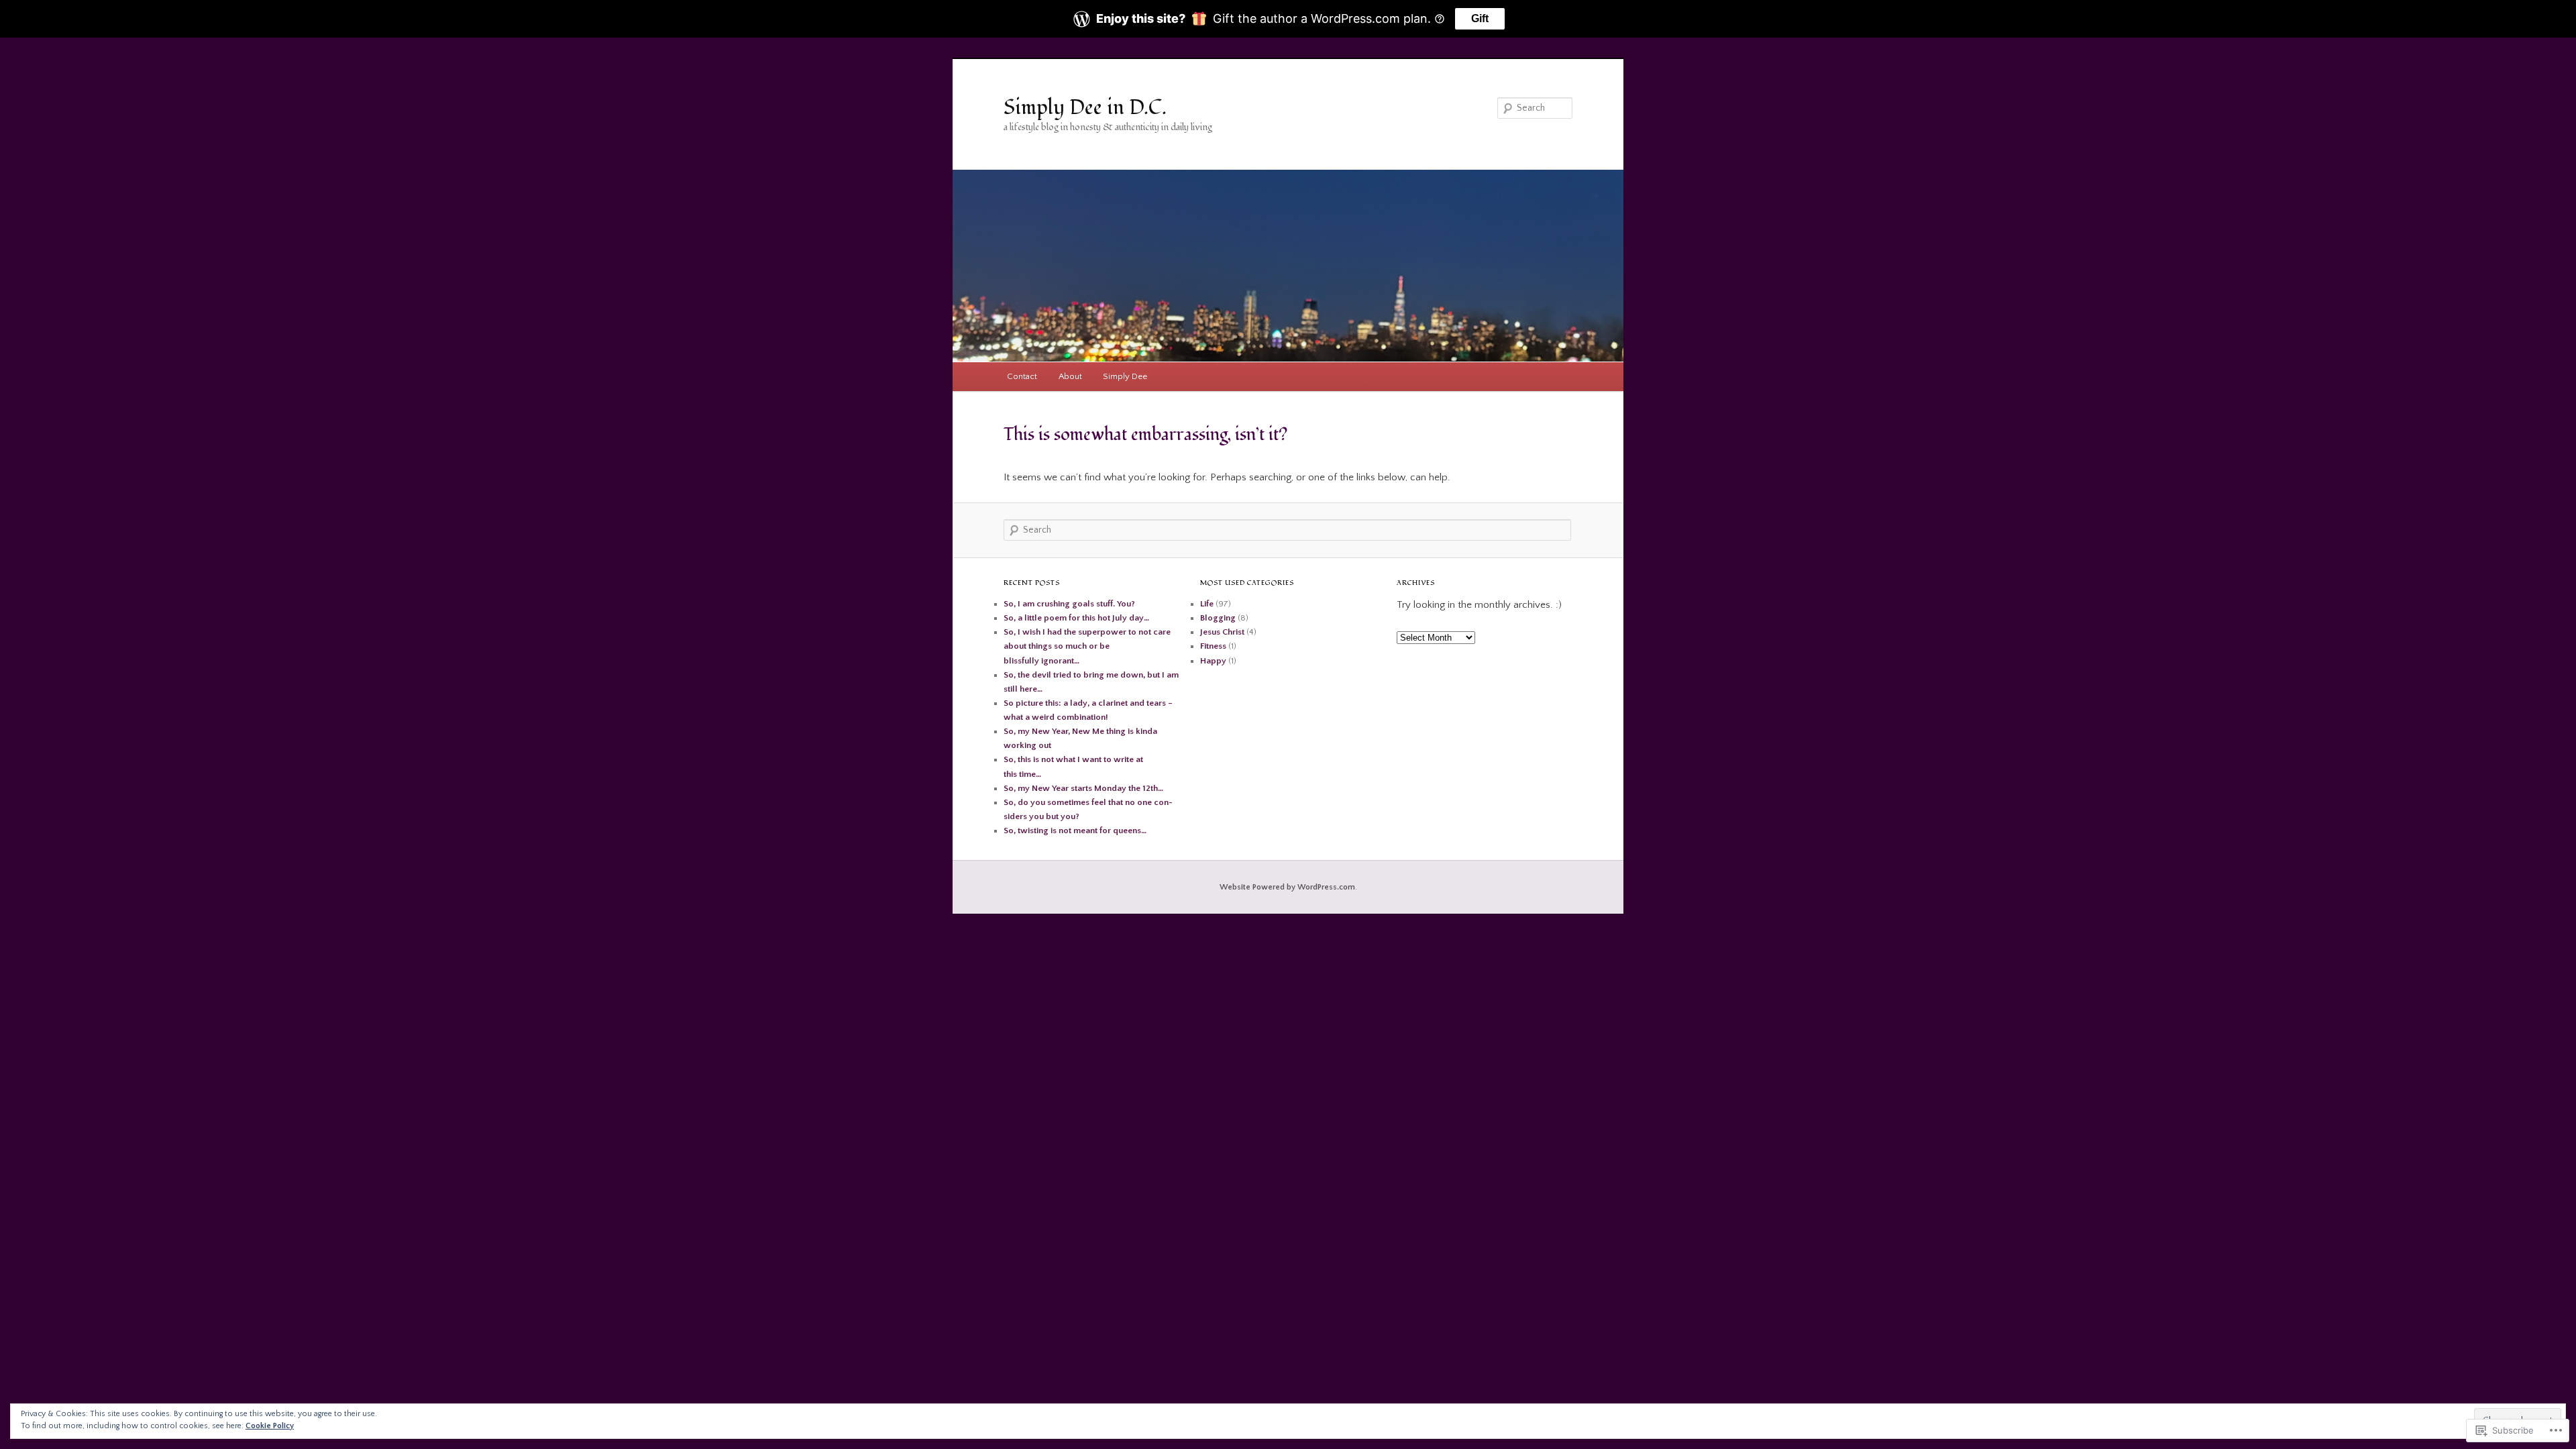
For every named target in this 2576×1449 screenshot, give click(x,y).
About (1070, 376)
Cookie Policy (270, 1426)
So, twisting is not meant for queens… (1075, 830)
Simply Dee (1125, 376)
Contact (1022, 376)
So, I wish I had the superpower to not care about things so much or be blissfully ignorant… (1087, 646)
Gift (1480, 18)
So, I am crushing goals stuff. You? (1069, 604)
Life (1207, 604)
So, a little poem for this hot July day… (1076, 618)
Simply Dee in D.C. (1085, 108)
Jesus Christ (1222, 632)
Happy (1213, 661)
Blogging (1218, 618)
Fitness (1213, 646)
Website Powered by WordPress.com (1287, 887)
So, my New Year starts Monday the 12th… (1083, 788)
